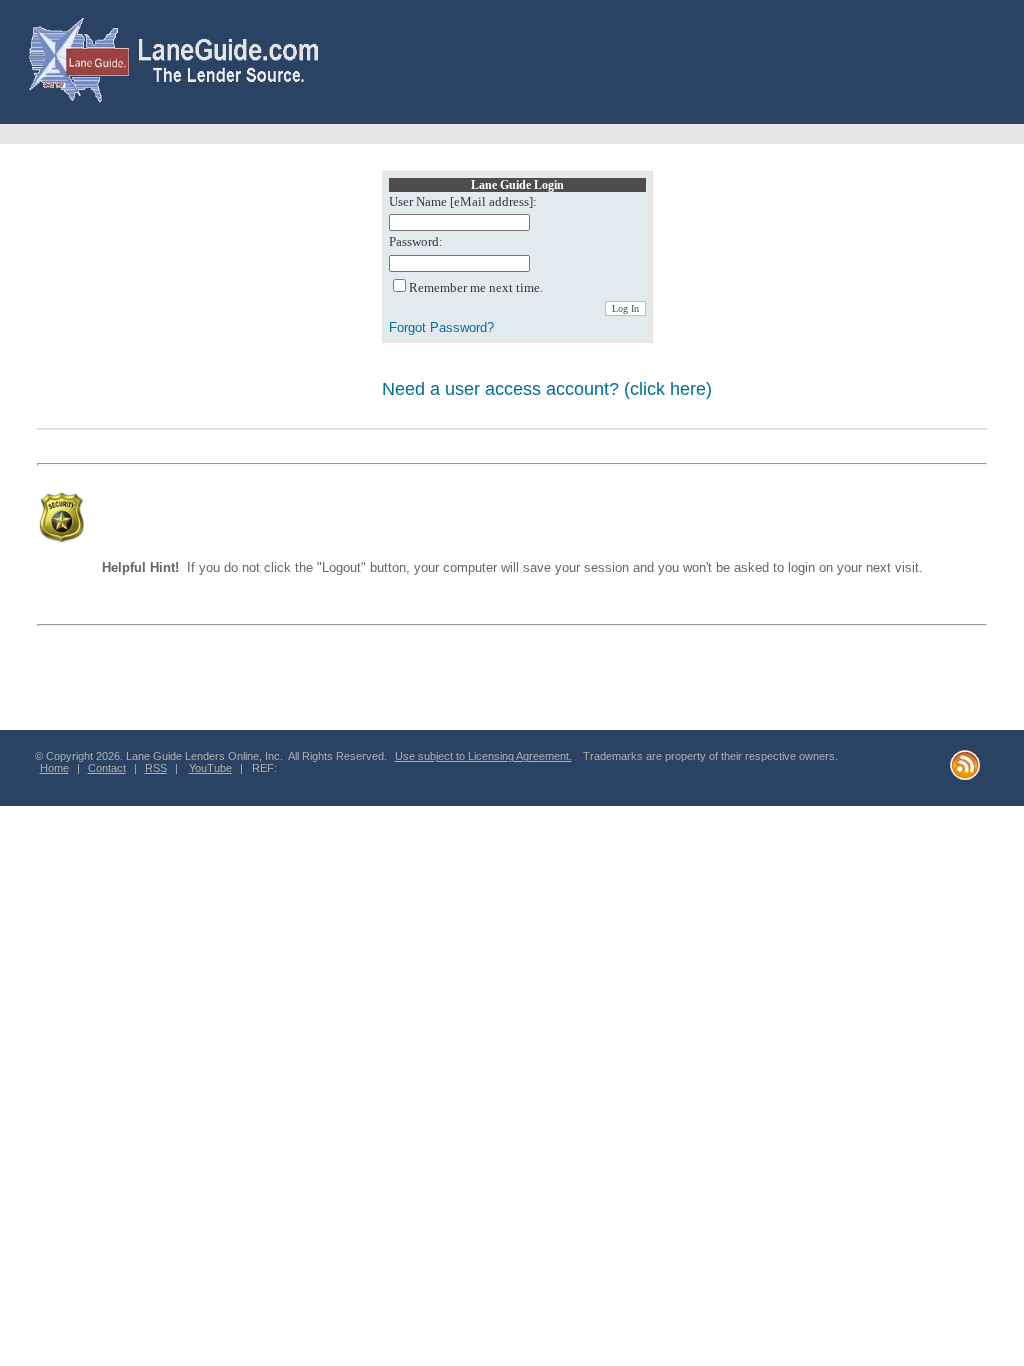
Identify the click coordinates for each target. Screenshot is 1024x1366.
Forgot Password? (441, 327)
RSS (156, 768)
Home (54, 768)
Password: (416, 242)
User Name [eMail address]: (463, 202)
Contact (107, 768)
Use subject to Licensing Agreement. (483, 756)
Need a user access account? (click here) (547, 389)
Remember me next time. (476, 288)
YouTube (210, 768)
